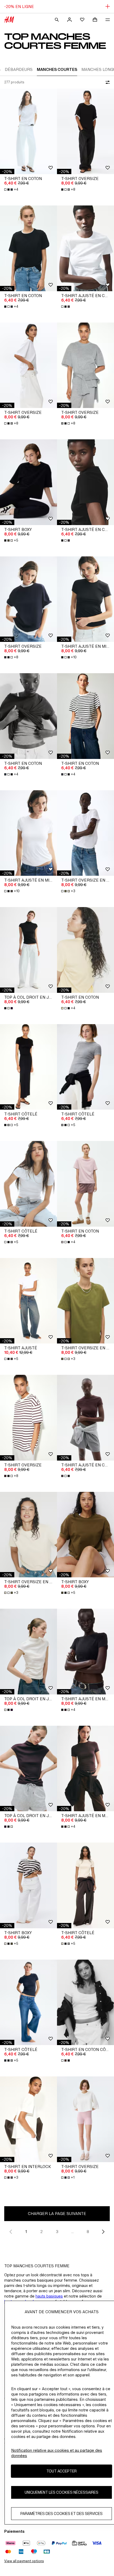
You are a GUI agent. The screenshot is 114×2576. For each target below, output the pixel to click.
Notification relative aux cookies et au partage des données (57, 2453)
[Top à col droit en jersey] (28, 950)
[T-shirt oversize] (85, 132)
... (73, 2232)
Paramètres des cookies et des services (62, 2513)
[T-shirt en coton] (28, 132)
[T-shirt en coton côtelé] (85, 2002)
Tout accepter (62, 2471)
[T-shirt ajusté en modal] (85, 1652)
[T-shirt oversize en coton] (85, 833)
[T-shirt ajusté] (28, 1301)
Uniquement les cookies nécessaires (62, 2492)
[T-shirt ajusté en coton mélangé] (85, 248)
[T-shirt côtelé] (28, 1067)
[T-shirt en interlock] (28, 2119)
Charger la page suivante (57, 2214)
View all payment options (24, 2561)
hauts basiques (49, 2296)
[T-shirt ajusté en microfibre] (85, 599)
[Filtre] (107, 82)
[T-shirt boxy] (28, 482)
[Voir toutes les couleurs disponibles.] (66, 307)
